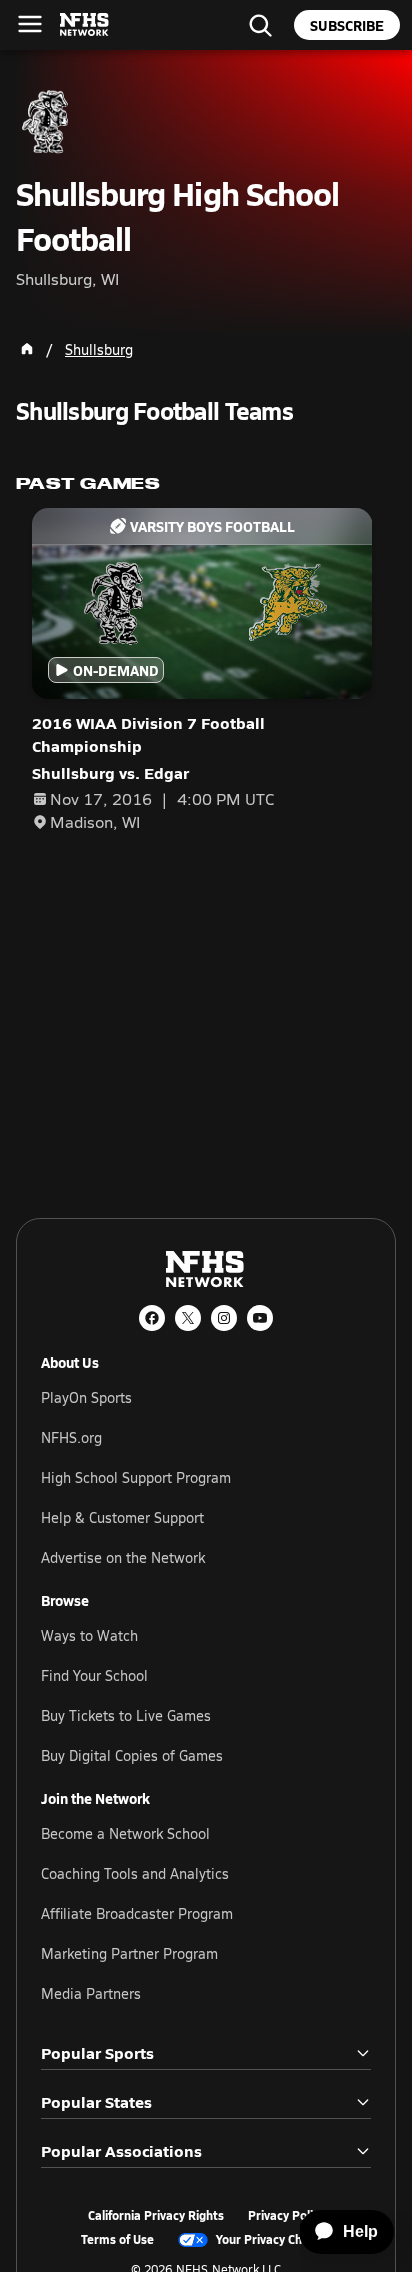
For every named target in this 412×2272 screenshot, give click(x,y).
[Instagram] (224, 1318)
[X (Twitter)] (188, 1318)
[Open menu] (30, 24)
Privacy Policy (286, 2216)
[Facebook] (152, 1318)
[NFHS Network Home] (85, 25)
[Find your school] (260, 25)
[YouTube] (260, 1318)
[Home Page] (27, 349)
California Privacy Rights (156, 2216)
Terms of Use (117, 2240)
